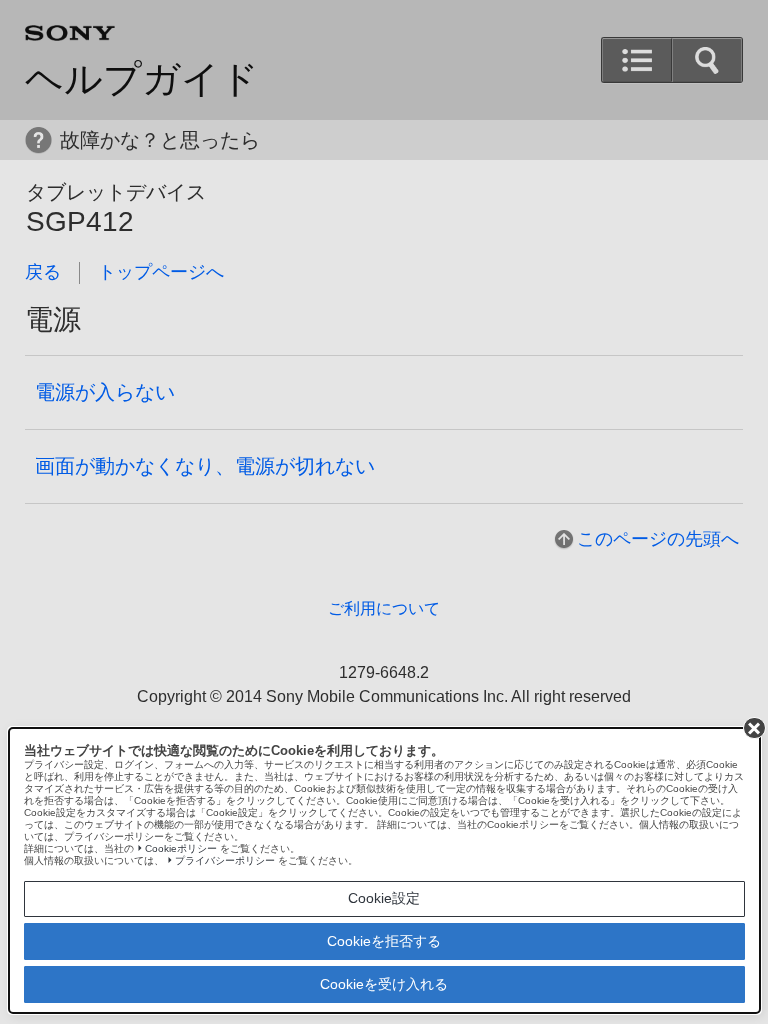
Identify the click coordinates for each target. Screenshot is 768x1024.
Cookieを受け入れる (384, 984)
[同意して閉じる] (754, 728)
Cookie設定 (384, 898)
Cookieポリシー (181, 848)
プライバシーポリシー (225, 860)
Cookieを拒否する (384, 941)
